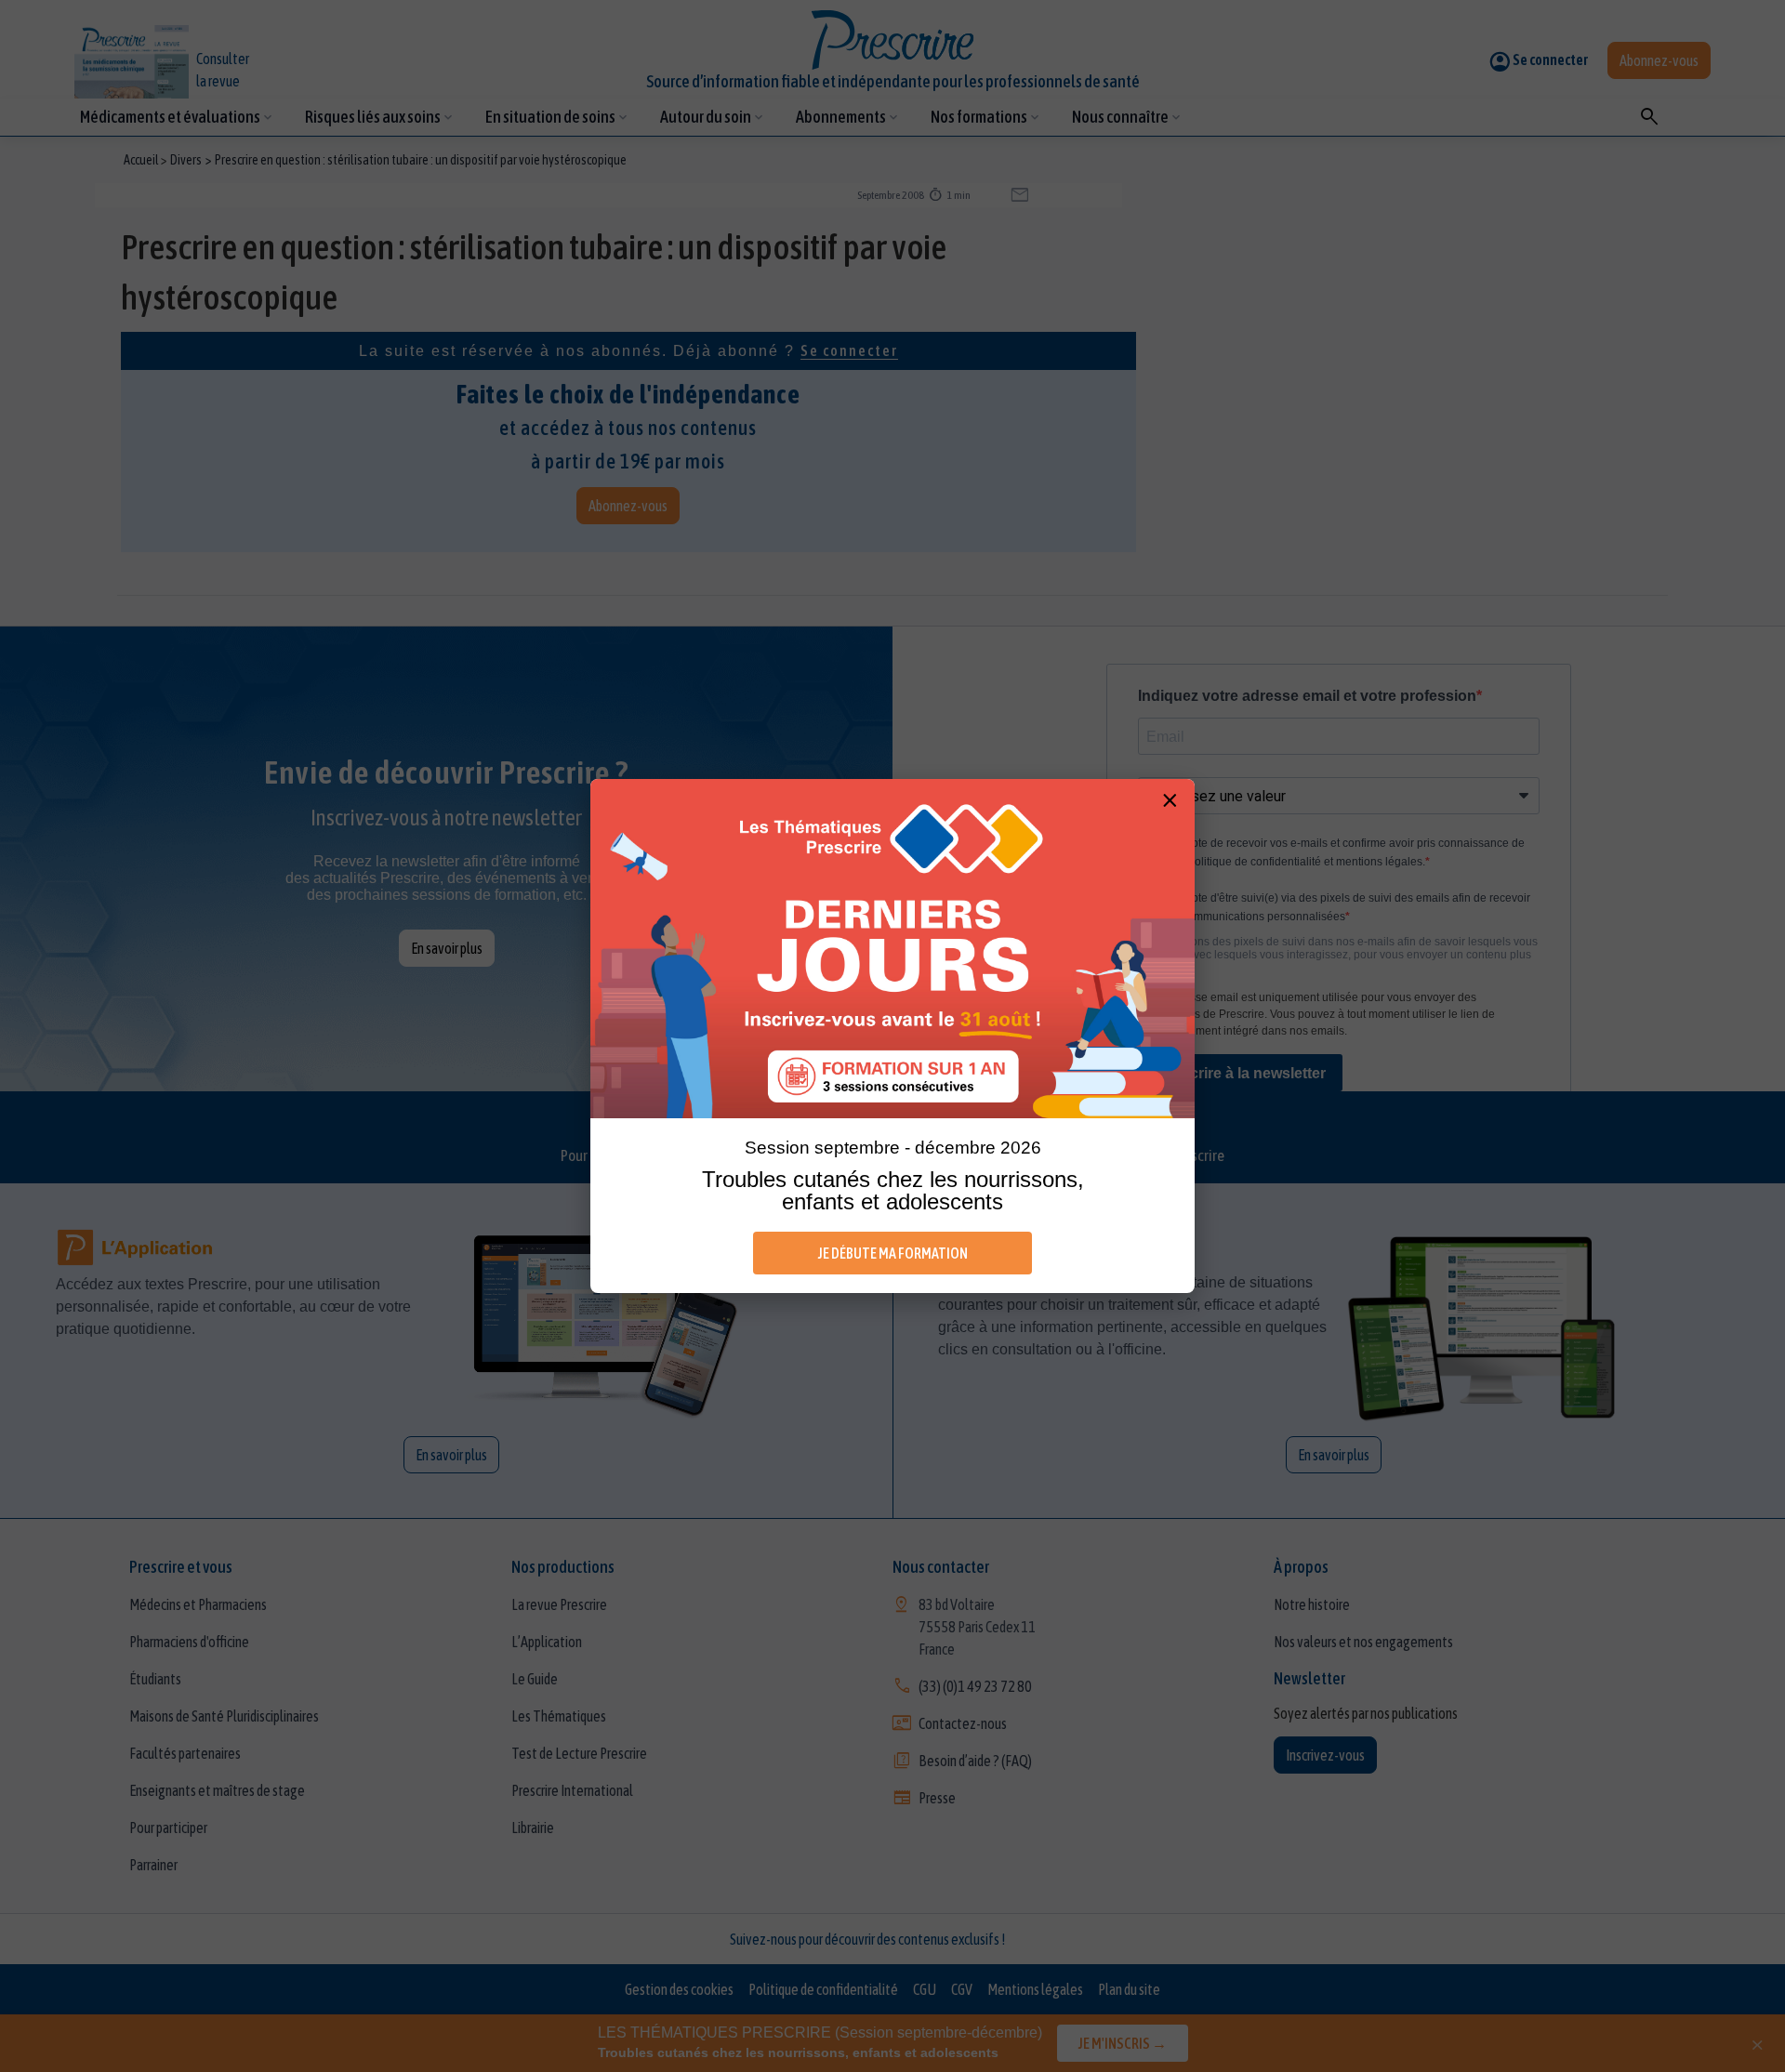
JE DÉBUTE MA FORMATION (893, 1253)
